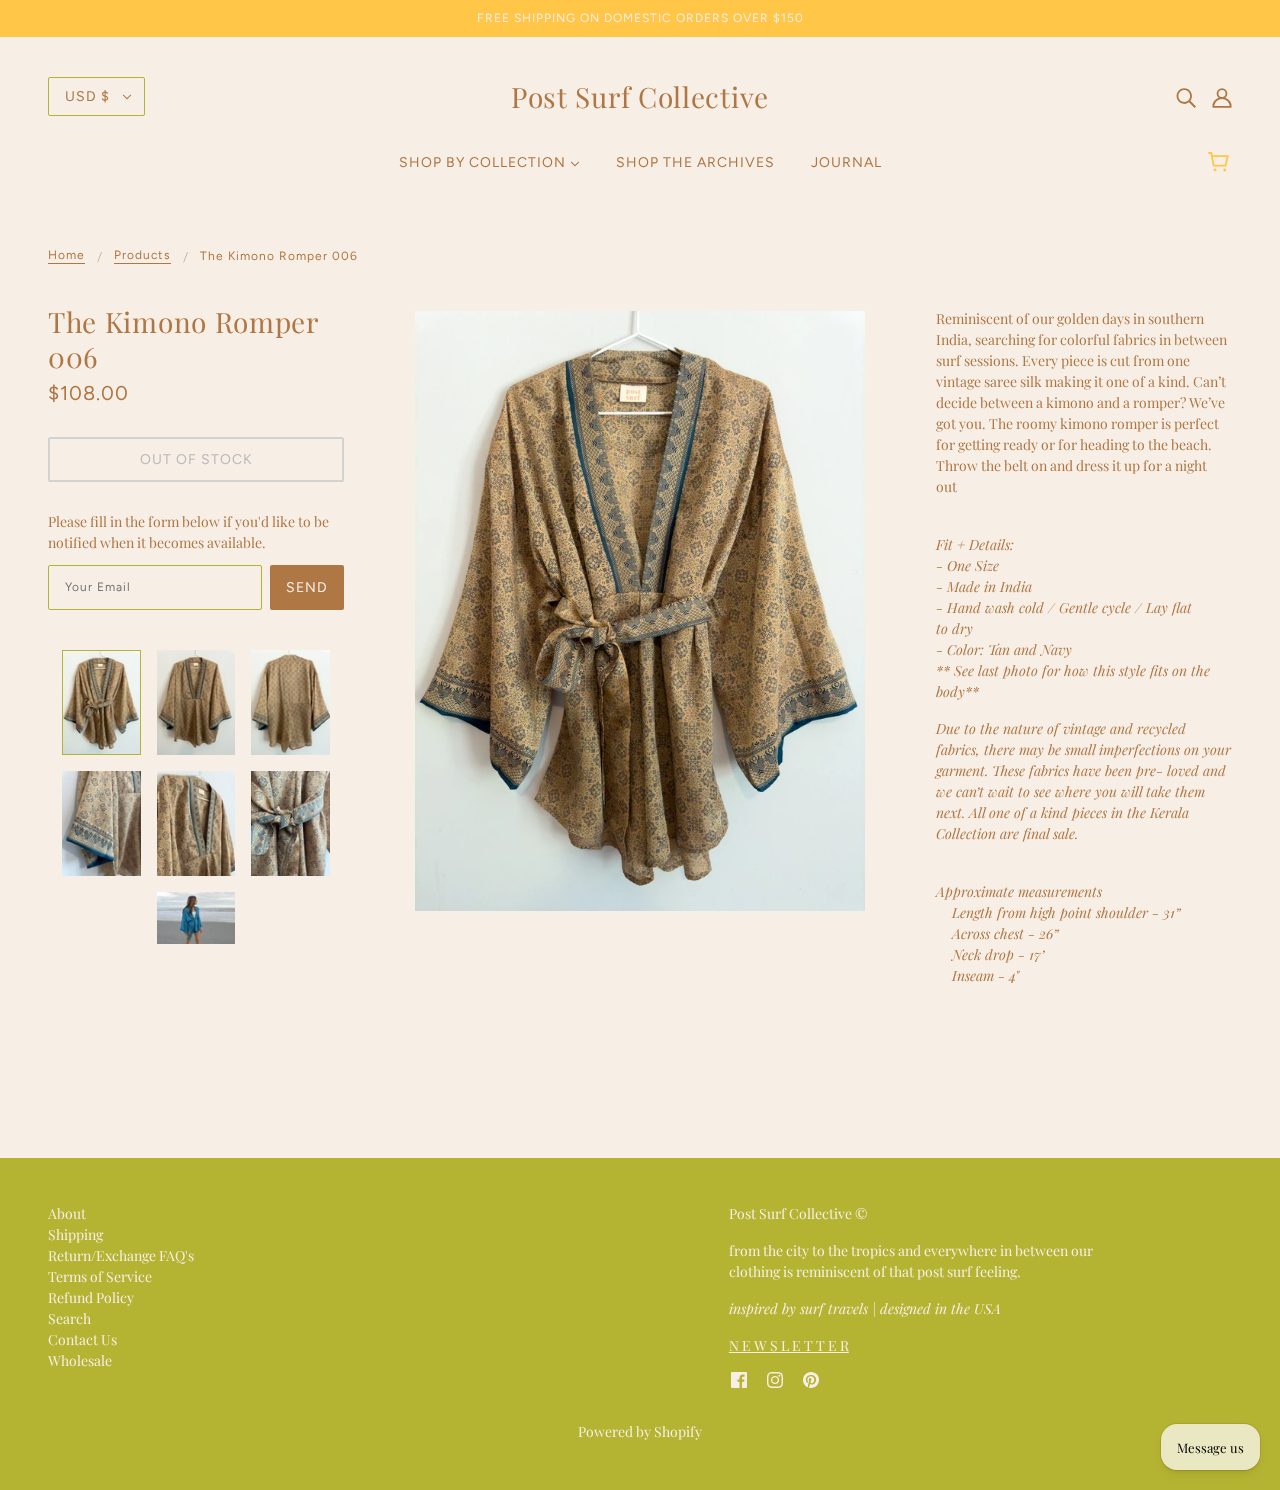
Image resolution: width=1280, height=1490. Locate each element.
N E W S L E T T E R (789, 1345)
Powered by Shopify (640, 1431)
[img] (1186, 96)
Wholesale (80, 1360)
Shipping (75, 1234)
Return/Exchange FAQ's (121, 1255)
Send (307, 587)
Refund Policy (91, 1297)
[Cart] (1221, 163)
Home (66, 255)
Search (69, 1318)
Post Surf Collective (640, 96)
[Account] (1222, 96)
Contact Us (82, 1339)
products (142, 255)
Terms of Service (100, 1276)
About (67, 1213)
